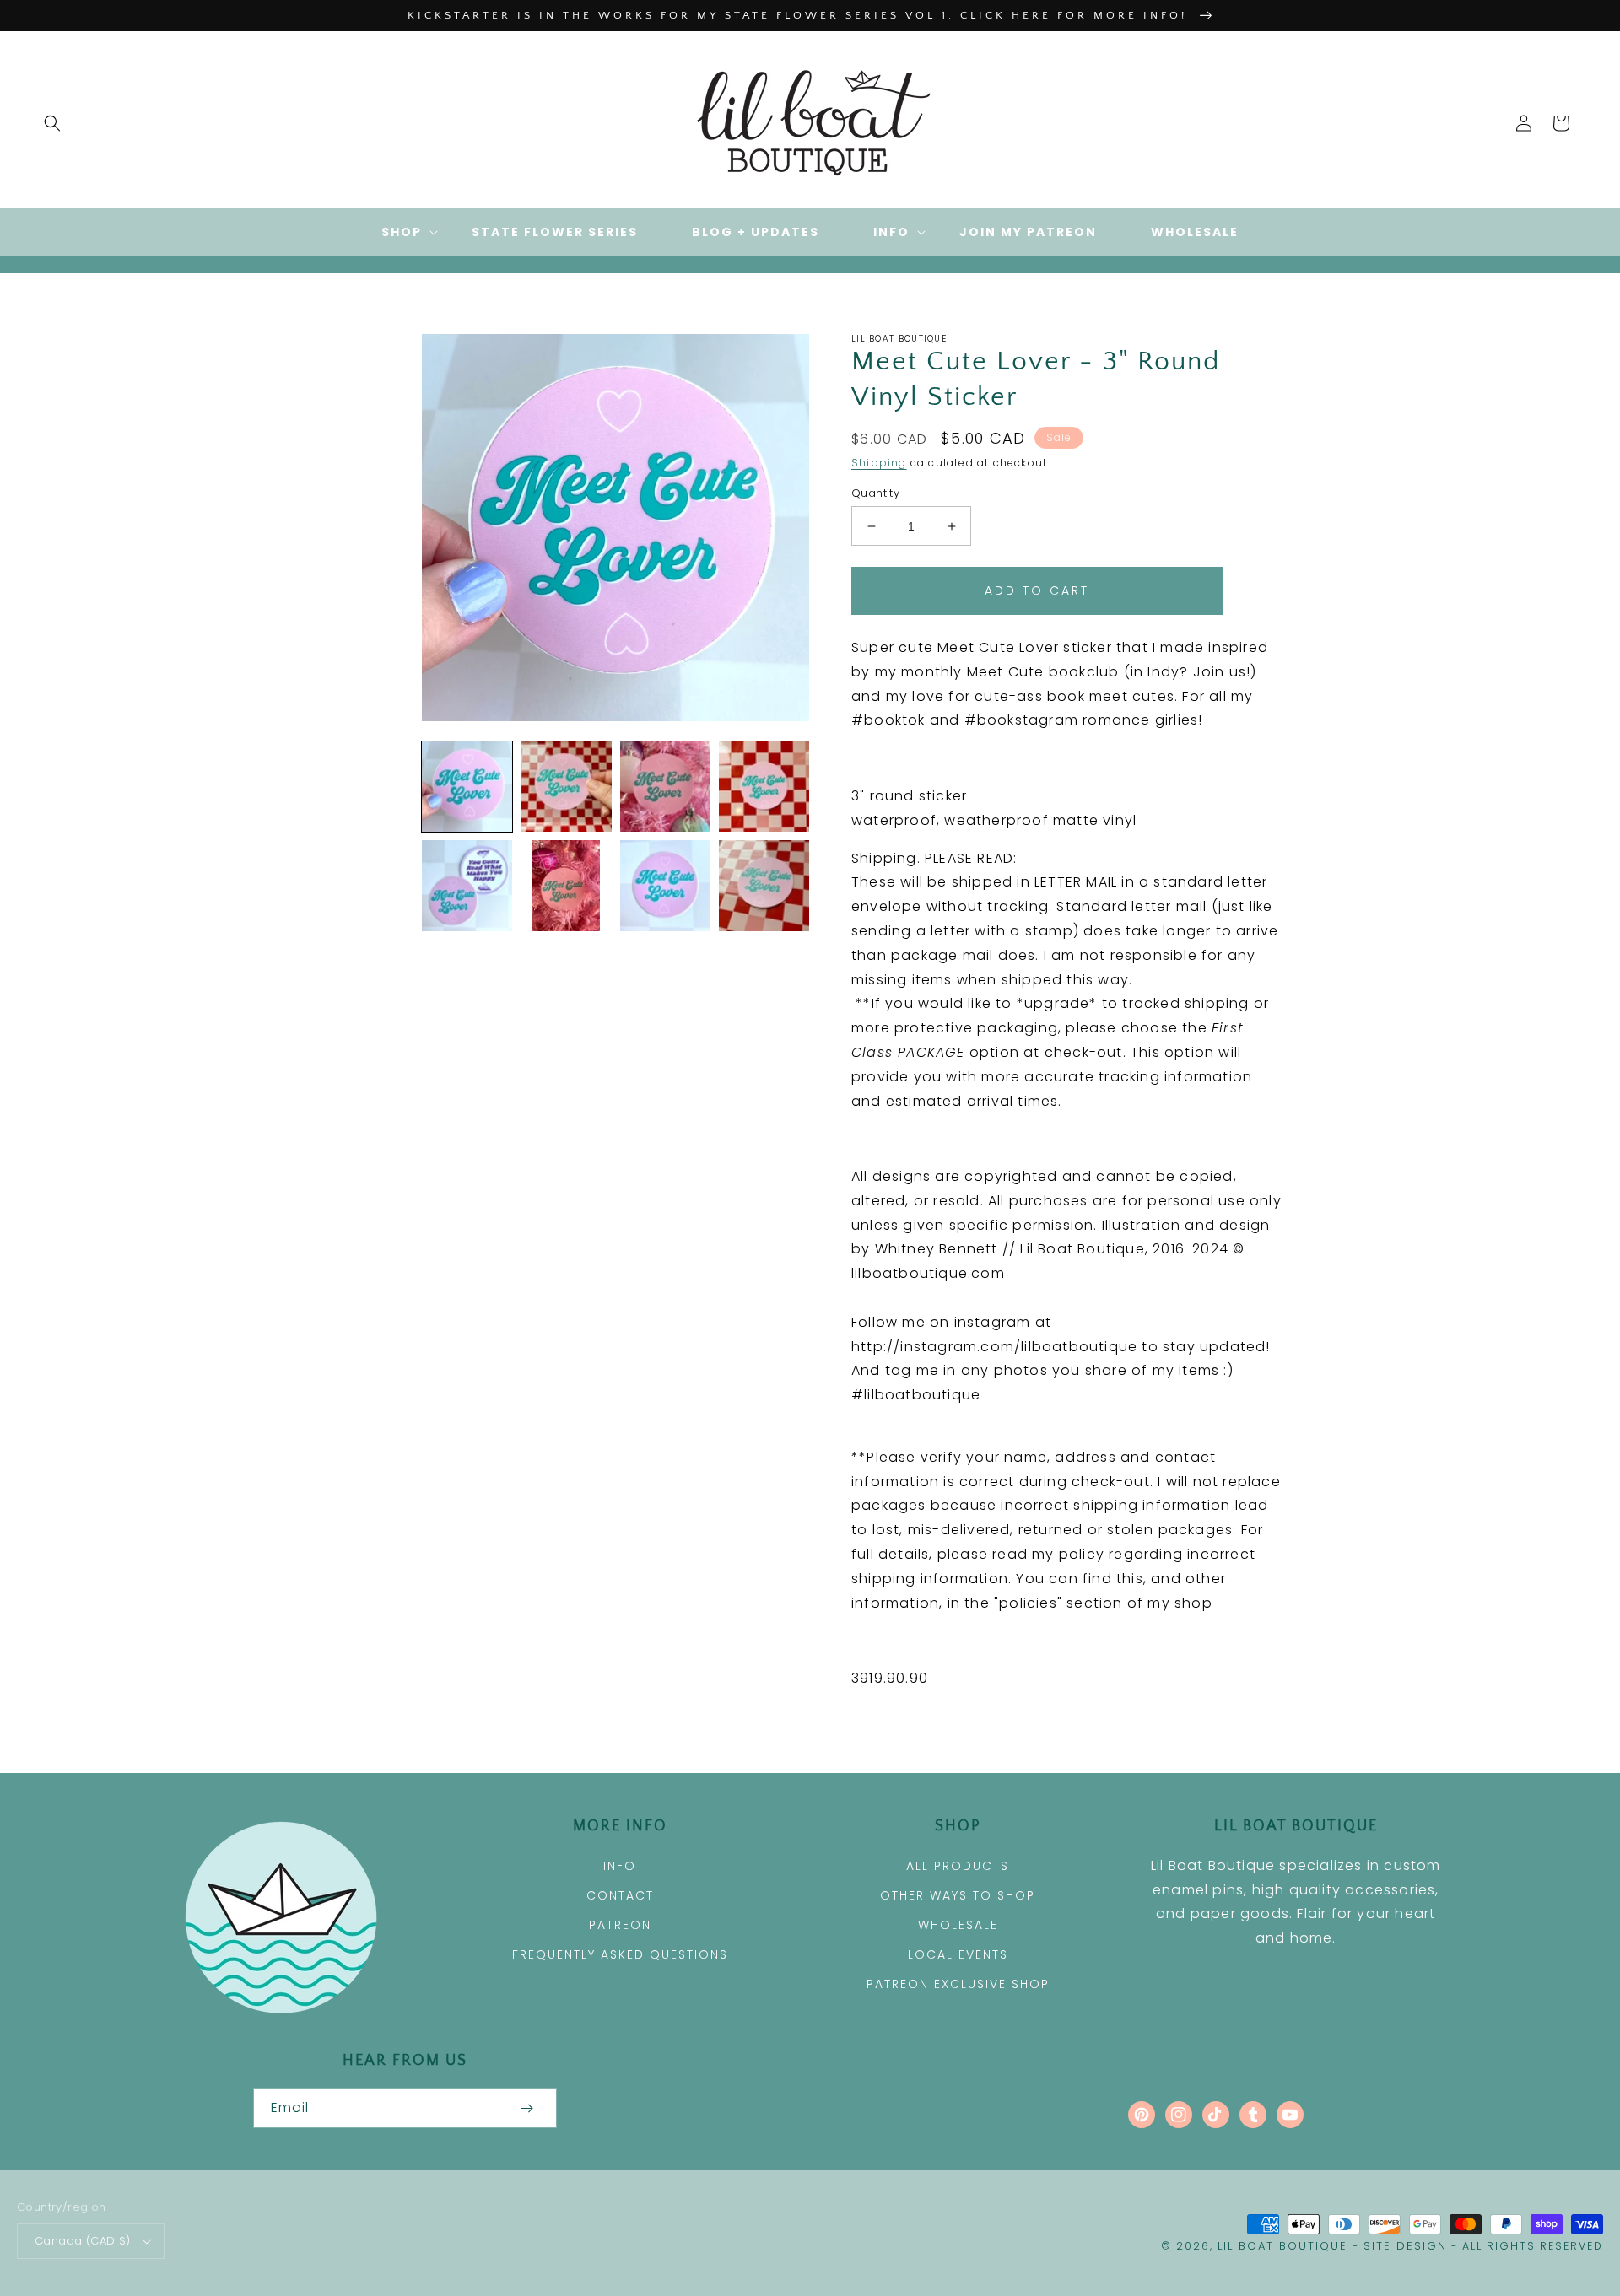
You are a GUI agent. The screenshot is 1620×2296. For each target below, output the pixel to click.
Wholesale (958, 1925)
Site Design (1405, 2246)
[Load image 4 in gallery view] (764, 787)
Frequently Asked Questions (620, 1954)
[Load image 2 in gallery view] (566, 787)
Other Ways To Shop (958, 1895)
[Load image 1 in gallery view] (467, 787)
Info (620, 1866)
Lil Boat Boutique (1282, 2246)
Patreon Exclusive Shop (958, 1984)
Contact (620, 1895)
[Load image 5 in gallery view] (467, 885)
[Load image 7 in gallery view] (665, 885)
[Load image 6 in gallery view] (566, 885)
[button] (52, 123)
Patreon (620, 1925)
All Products (958, 1866)
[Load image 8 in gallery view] (764, 885)
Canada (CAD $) (83, 2241)
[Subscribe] (526, 2108)
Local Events (958, 1954)
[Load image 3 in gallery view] (665, 787)
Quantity (875, 493)
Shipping (879, 463)
